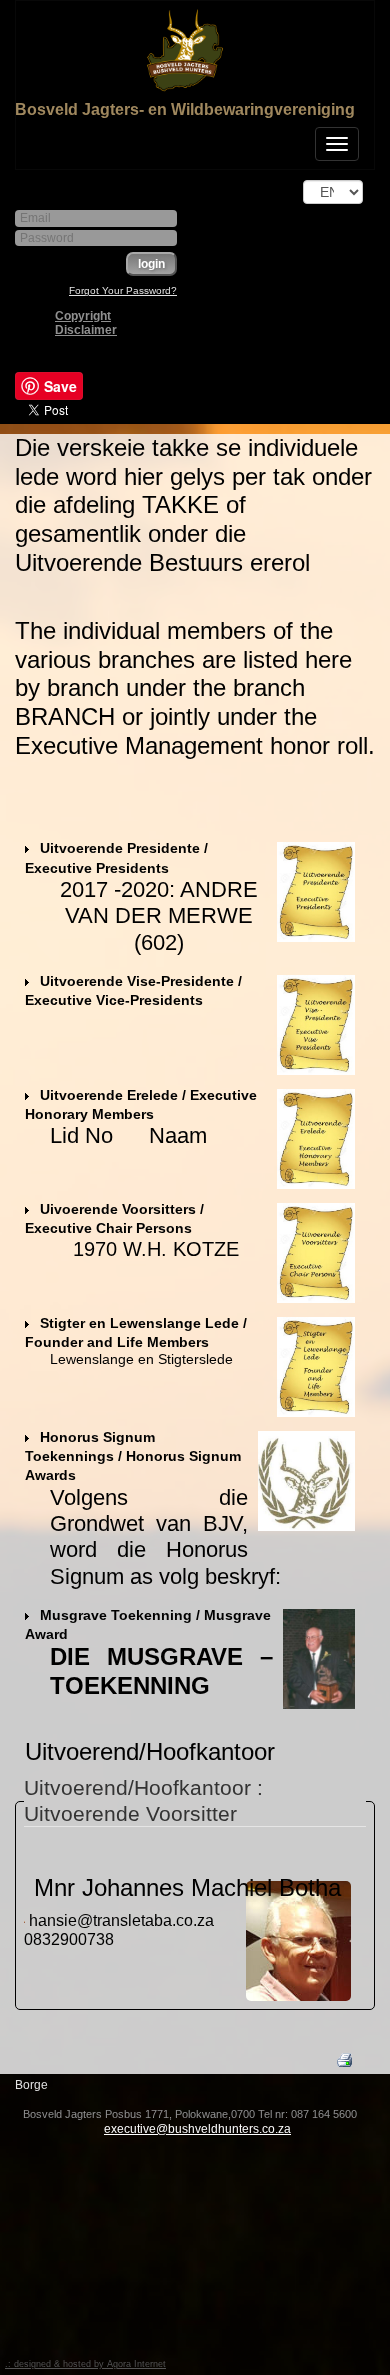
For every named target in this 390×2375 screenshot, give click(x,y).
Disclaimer (86, 330)
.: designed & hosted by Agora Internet (85, 2364)
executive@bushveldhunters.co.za (197, 2129)
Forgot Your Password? (123, 290)
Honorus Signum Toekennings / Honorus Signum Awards (133, 1456)
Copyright (83, 316)
